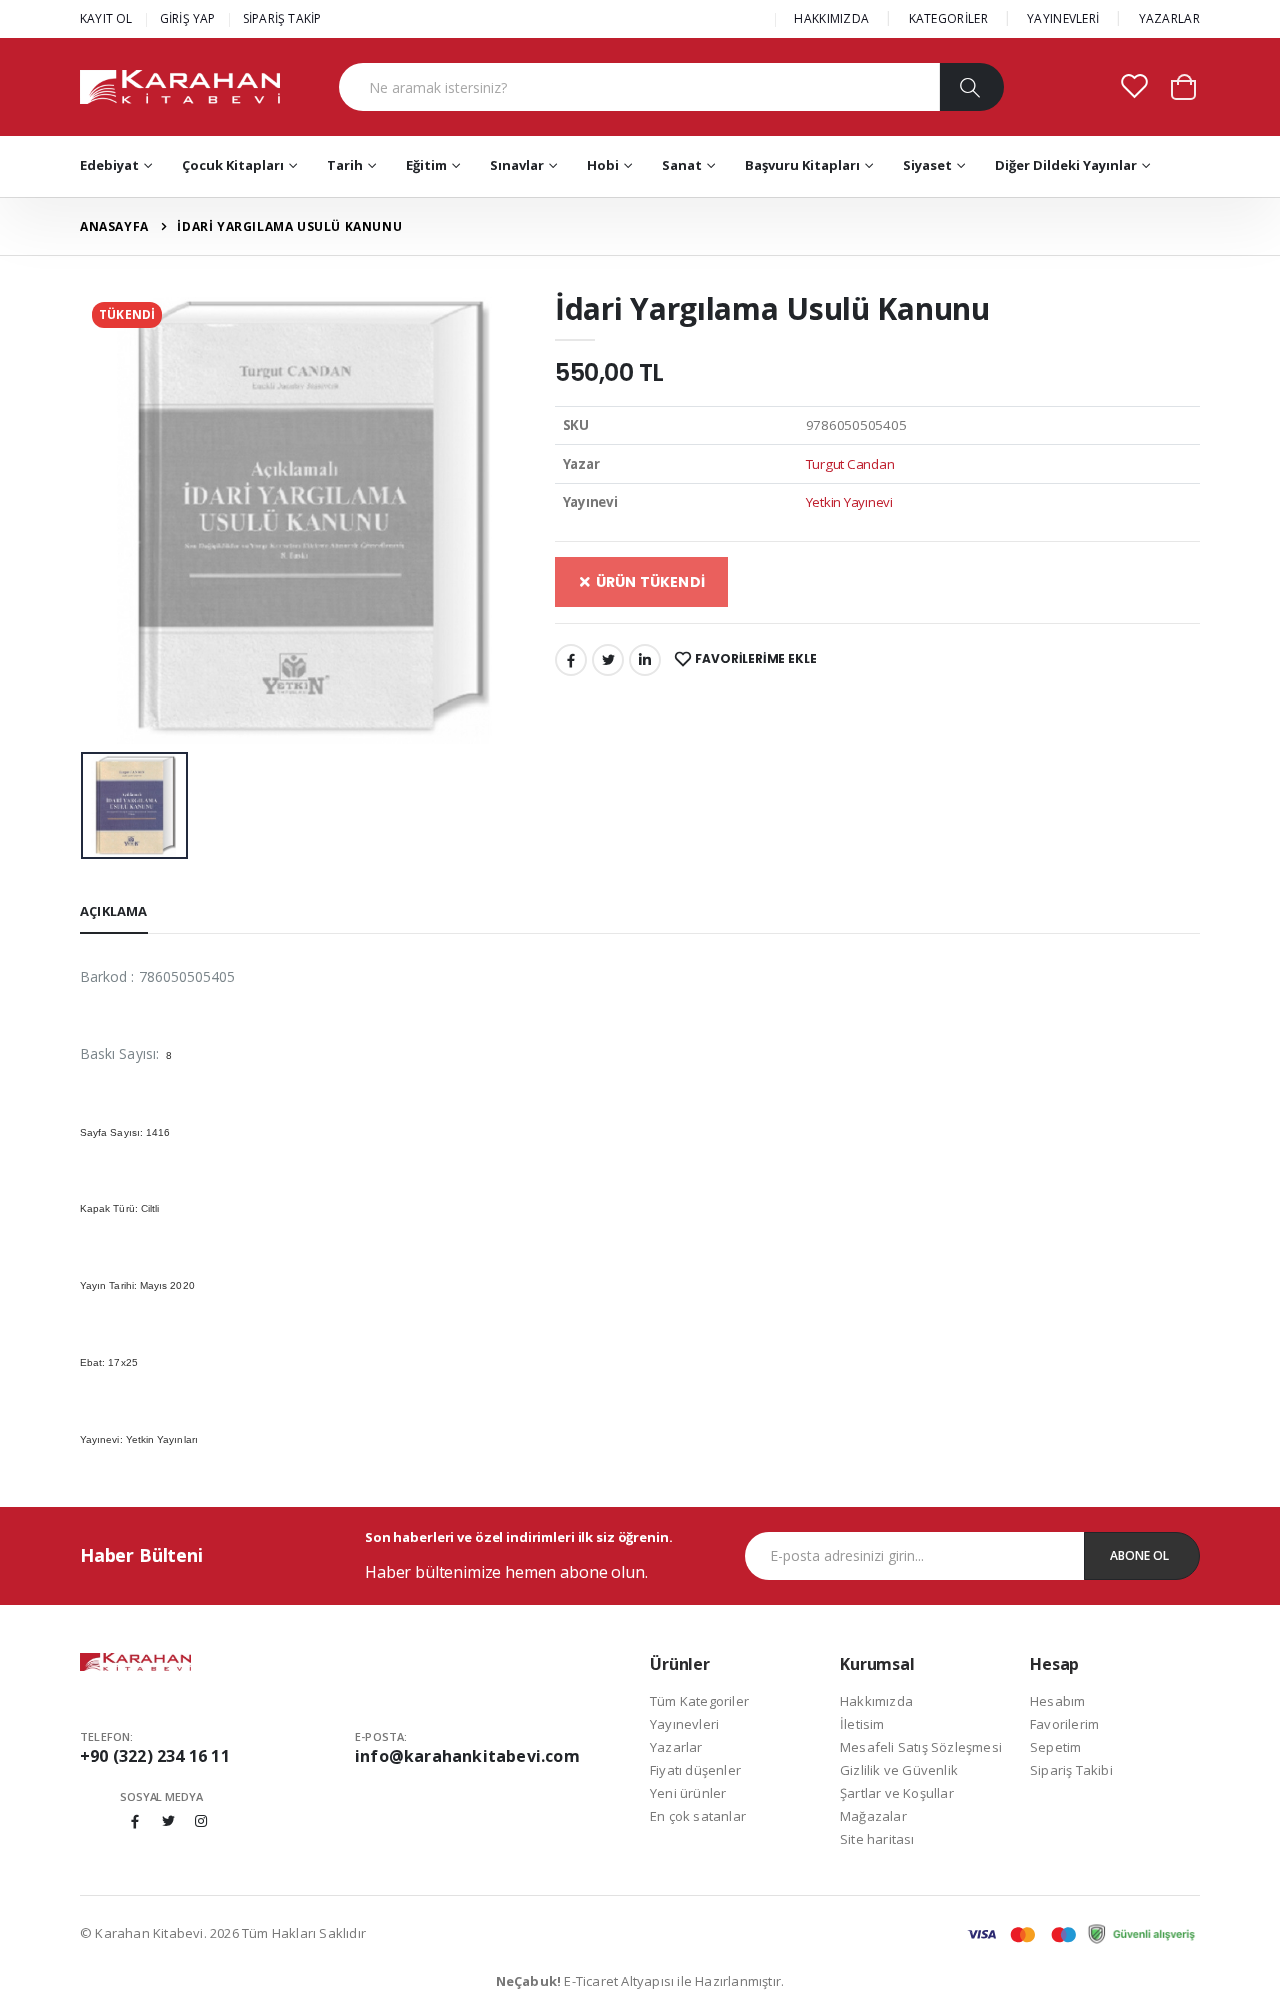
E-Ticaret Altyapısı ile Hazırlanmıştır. (640, 1981)
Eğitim (426, 165)
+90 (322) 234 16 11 (155, 1756)
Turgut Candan (850, 464)
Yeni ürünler (688, 1793)
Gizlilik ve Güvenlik (899, 1770)
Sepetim (1055, 1747)
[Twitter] (608, 660)
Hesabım (1057, 1701)
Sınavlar (517, 165)
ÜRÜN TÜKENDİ (648, 582)
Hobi (603, 165)
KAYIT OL (106, 18)
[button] (1183, 85)
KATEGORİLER (948, 18)
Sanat (682, 165)
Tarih (345, 165)
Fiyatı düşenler (695, 1770)
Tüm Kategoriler (699, 1701)
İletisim (862, 1724)
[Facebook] (571, 660)
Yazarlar (676, 1747)
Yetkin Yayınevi (849, 502)
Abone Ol (1139, 1555)
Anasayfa (114, 226)
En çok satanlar (698, 1816)
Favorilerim (1064, 1724)
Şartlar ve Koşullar (897, 1793)
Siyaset (927, 165)
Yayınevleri (684, 1724)
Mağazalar (873, 1816)
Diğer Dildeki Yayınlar (1066, 165)
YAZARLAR (1169, 18)
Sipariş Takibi (1071, 1770)
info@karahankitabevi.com (467, 1756)
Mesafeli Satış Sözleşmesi (921, 1747)
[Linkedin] (645, 660)
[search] (971, 87)
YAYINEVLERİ (1063, 18)
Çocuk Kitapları (233, 165)
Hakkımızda (876, 1701)
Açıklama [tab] (114, 911)
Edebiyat (109, 165)
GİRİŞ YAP (188, 18)
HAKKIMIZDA (831, 18)
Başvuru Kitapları (802, 165)
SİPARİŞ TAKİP (282, 18)
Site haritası (877, 1839)
